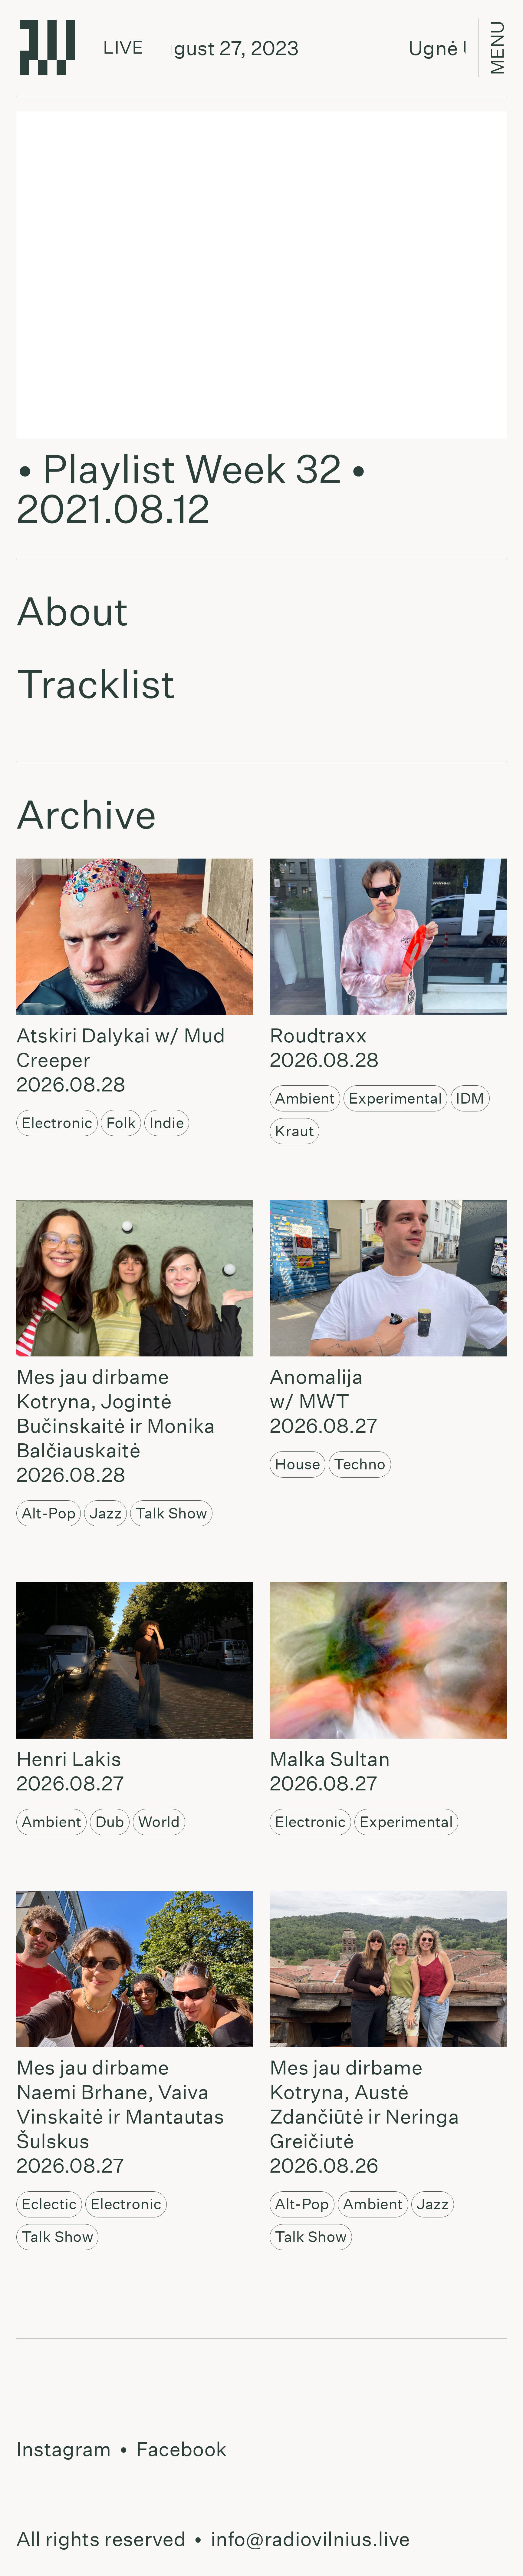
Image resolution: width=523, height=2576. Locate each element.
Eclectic (49, 2204)
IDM (470, 1098)
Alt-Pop (49, 1513)
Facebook (182, 2449)
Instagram (64, 2449)
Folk (121, 1123)
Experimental (395, 1098)
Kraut (294, 1131)
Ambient (305, 1098)
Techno (360, 1464)
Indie (167, 1123)
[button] (132, 937)
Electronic (57, 1123)
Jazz (106, 1513)
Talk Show (171, 1513)
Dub (110, 1822)
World (159, 1822)
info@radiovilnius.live (310, 2539)
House (298, 1464)
